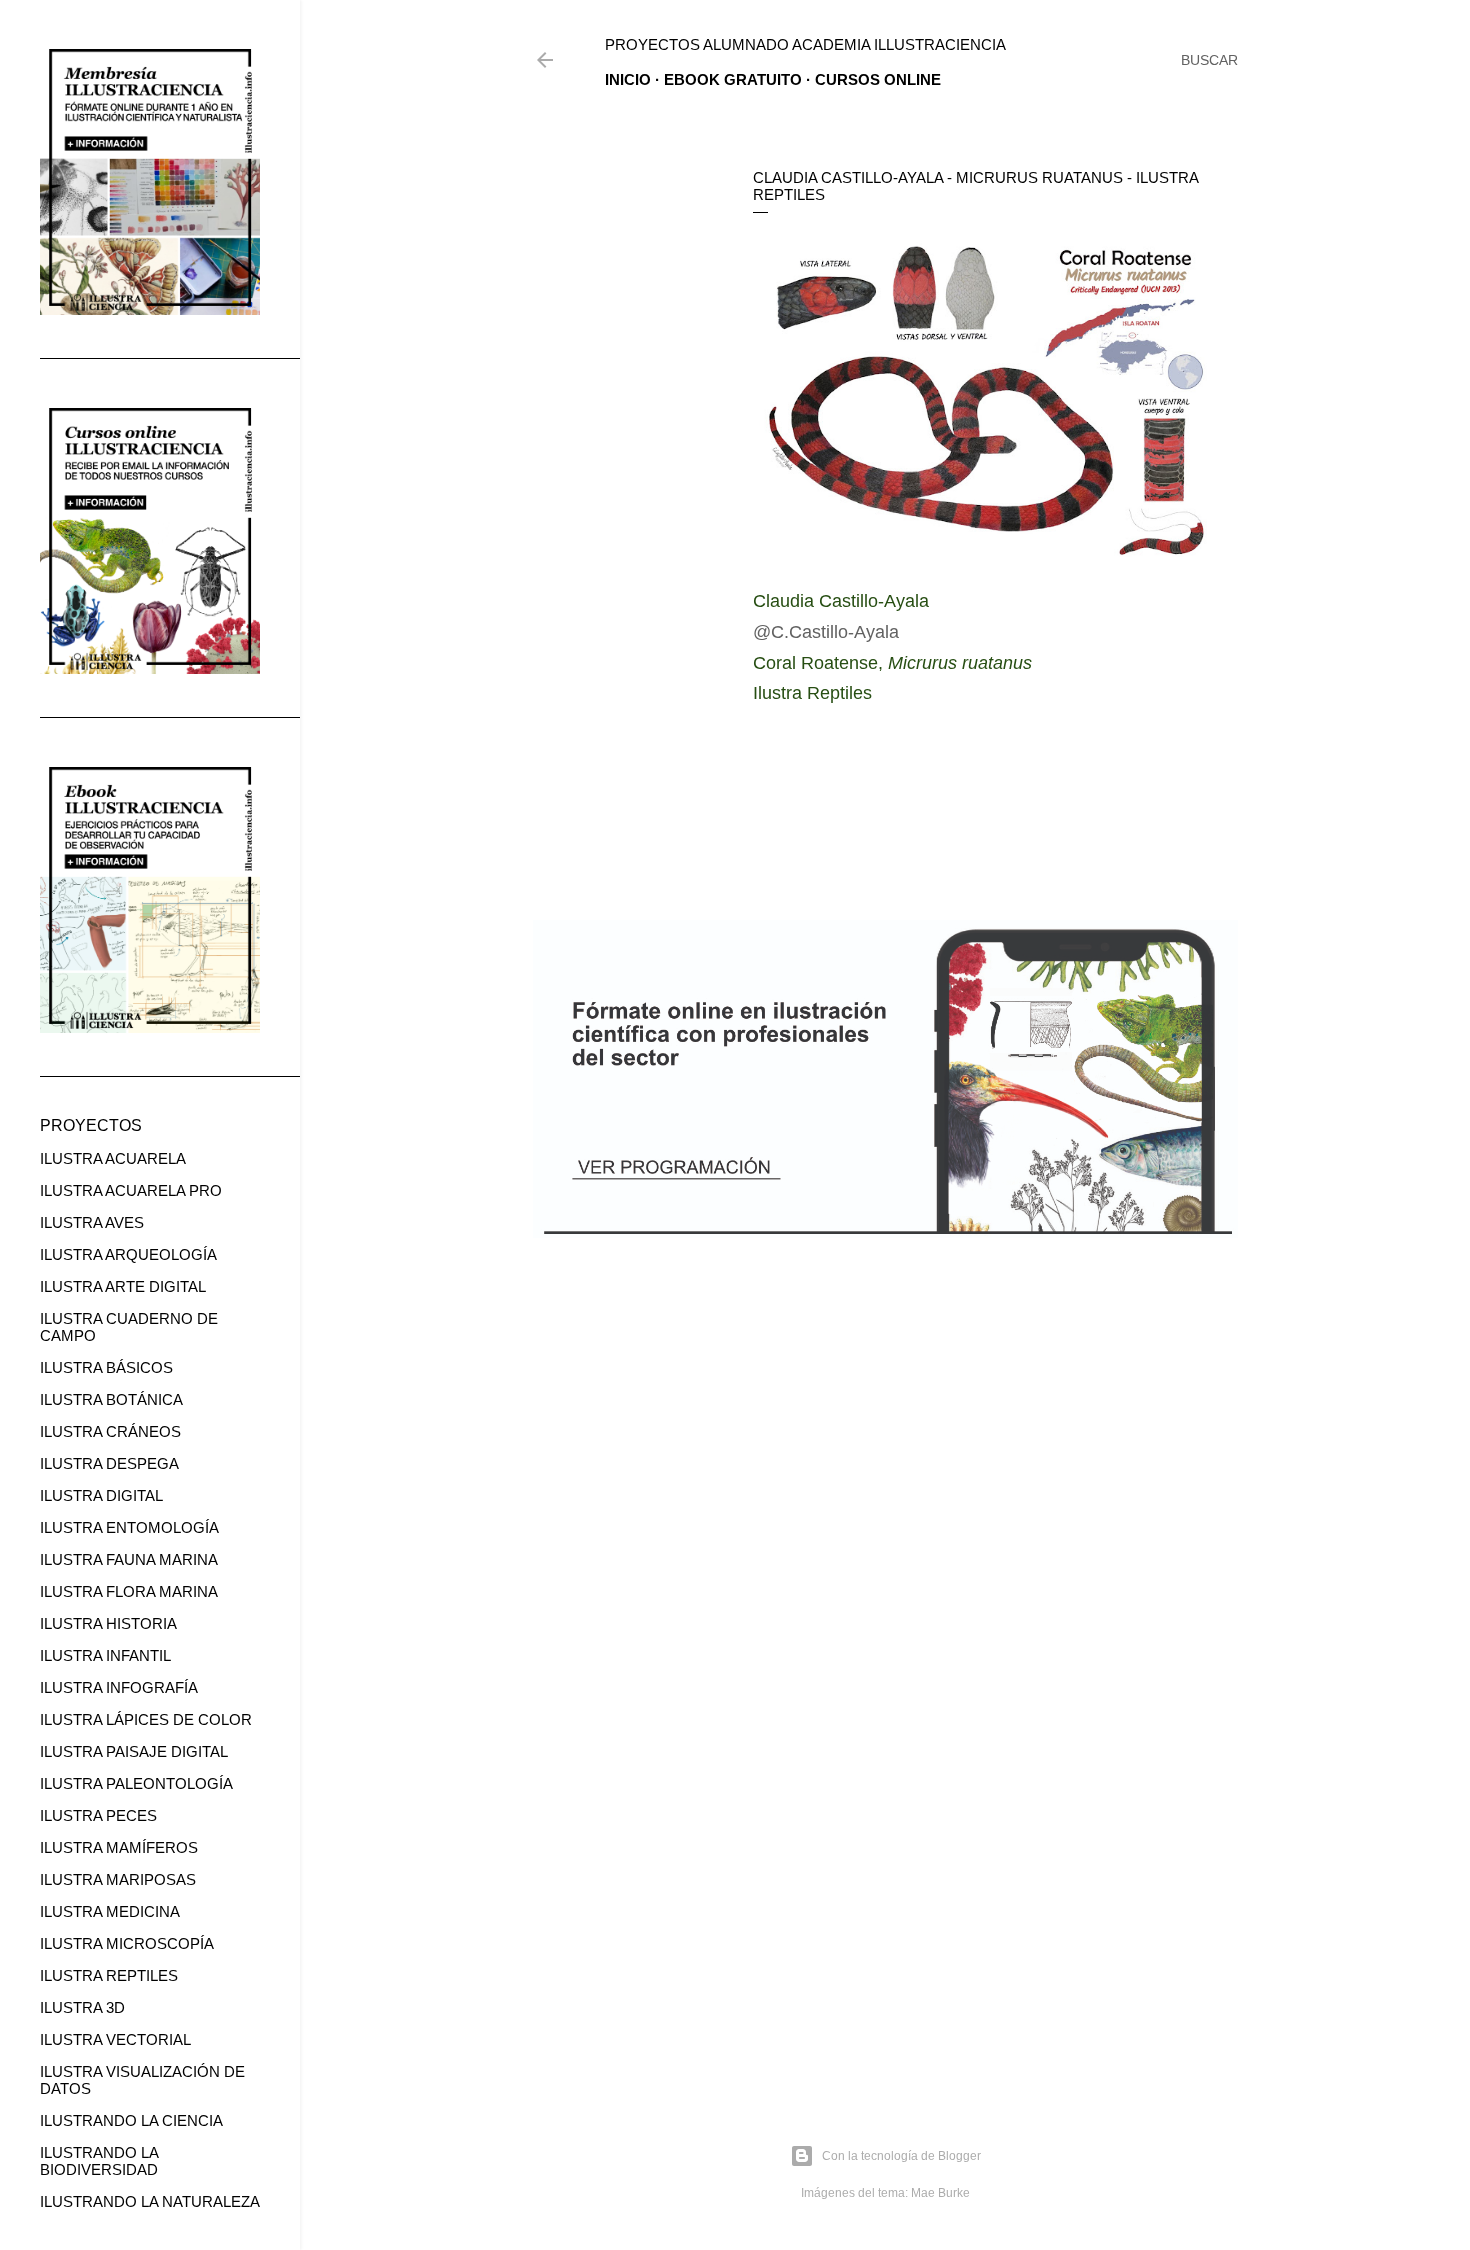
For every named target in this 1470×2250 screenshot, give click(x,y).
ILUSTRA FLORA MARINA (129, 1591)
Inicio (628, 79)
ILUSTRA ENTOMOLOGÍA (129, 1527)
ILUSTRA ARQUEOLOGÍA (128, 1254)
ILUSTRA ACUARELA (113, 1158)
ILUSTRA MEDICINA (110, 1911)
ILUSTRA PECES (98, 1815)
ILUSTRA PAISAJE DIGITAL (134, 1751)
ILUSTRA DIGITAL (101, 1495)
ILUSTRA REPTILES (109, 1975)
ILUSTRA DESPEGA (109, 1463)
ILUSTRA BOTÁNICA (111, 1399)
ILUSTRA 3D (82, 2007)
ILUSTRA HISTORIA (108, 1623)
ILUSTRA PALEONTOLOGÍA (136, 1783)
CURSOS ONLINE (878, 79)
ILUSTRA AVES (92, 1222)
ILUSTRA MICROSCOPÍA (127, 1943)
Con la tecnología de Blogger (901, 2156)
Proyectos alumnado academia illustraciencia (805, 44)
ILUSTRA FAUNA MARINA (129, 1559)
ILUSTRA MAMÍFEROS (119, 1847)
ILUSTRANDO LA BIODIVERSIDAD (99, 2161)
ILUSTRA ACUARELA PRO (131, 1190)
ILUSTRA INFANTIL (105, 1655)
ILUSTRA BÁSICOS (106, 1367)
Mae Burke (940, 2193)
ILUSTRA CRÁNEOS (110, 1431)
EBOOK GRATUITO (733, 79)
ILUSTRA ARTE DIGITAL (123, 1286)
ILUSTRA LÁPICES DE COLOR (146, 1719)
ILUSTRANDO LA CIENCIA (131, 2120)
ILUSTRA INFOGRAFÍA (119, 1687)
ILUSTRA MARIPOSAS (118, 1879)
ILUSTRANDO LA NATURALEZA (150, 2201)
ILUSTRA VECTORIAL (115, 2039)
